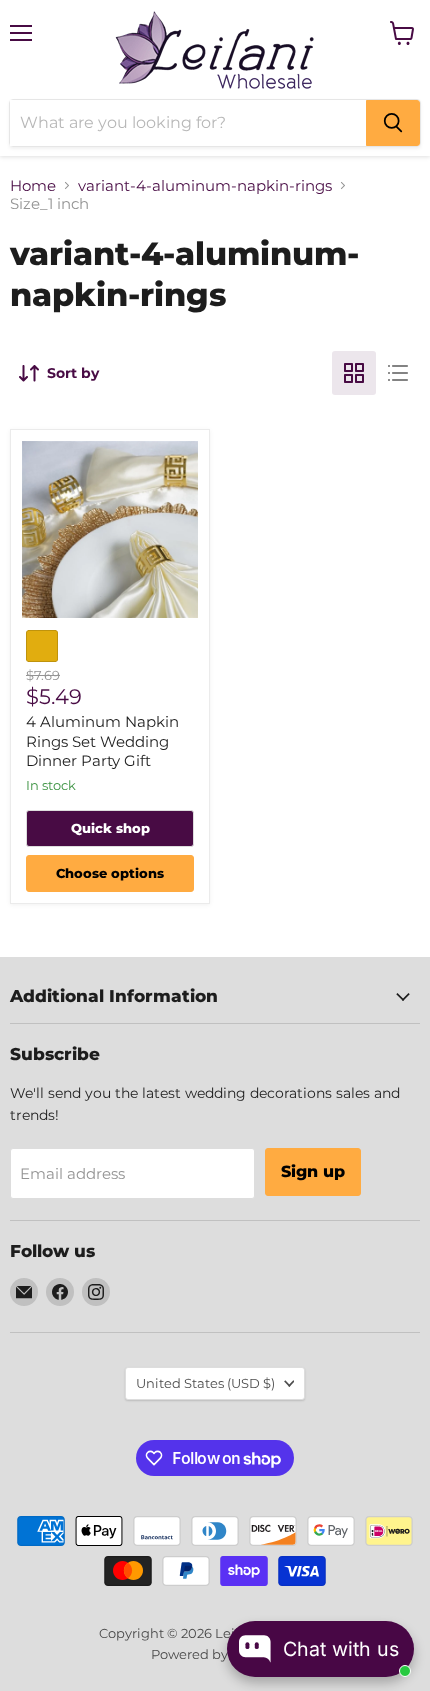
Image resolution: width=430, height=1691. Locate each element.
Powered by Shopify (215, 1654)
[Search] (393, 123)
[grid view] (354, 373)
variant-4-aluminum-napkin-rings (205, 185)
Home (33, 185)
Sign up (313, 1171)
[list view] (398, 373)
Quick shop (110, 828)
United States (205, 1383)
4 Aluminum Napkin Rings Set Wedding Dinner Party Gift (102, 741)
